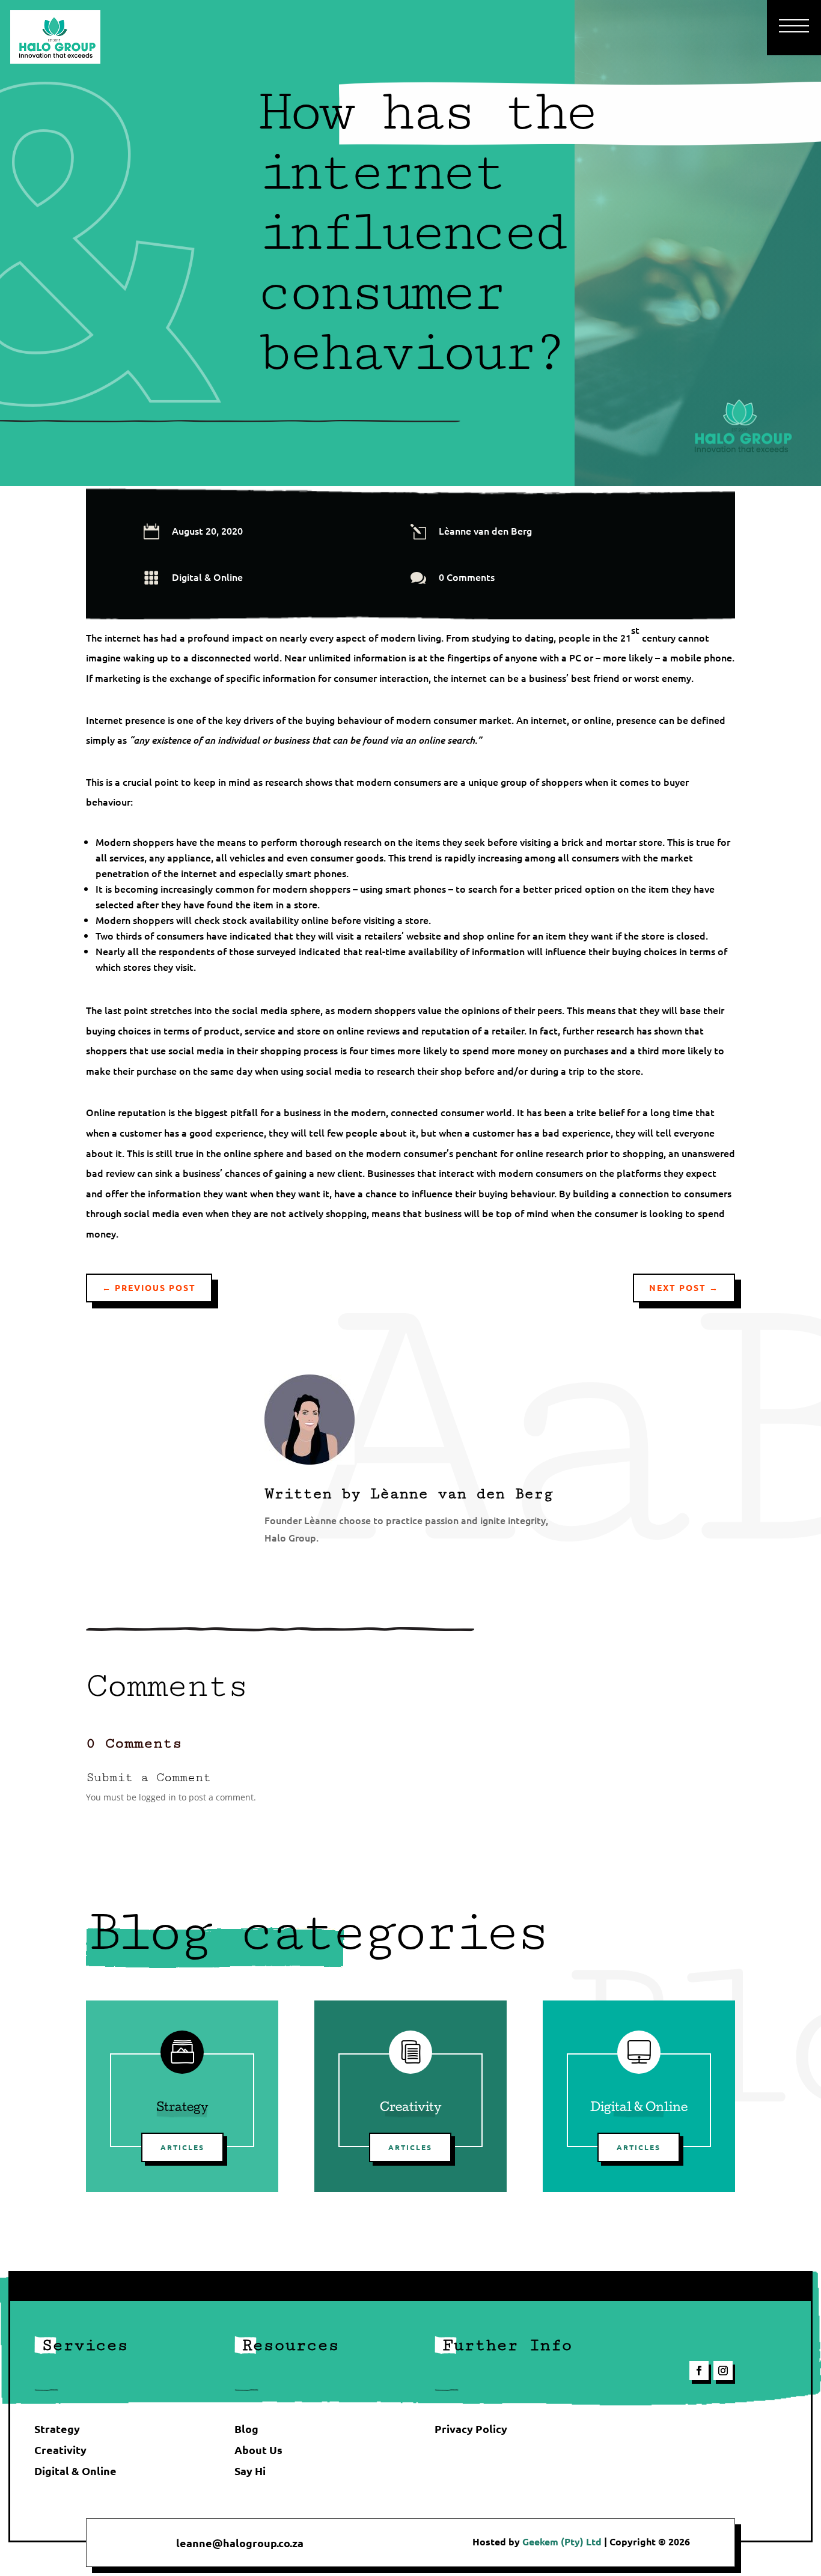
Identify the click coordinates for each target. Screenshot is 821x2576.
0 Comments (467, 577)
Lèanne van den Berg (462, 1494)
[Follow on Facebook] (699, 2371)
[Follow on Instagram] (723, 2371)
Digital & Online (207, 577)
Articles (182, 2147)
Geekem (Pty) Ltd (563, 2541)
